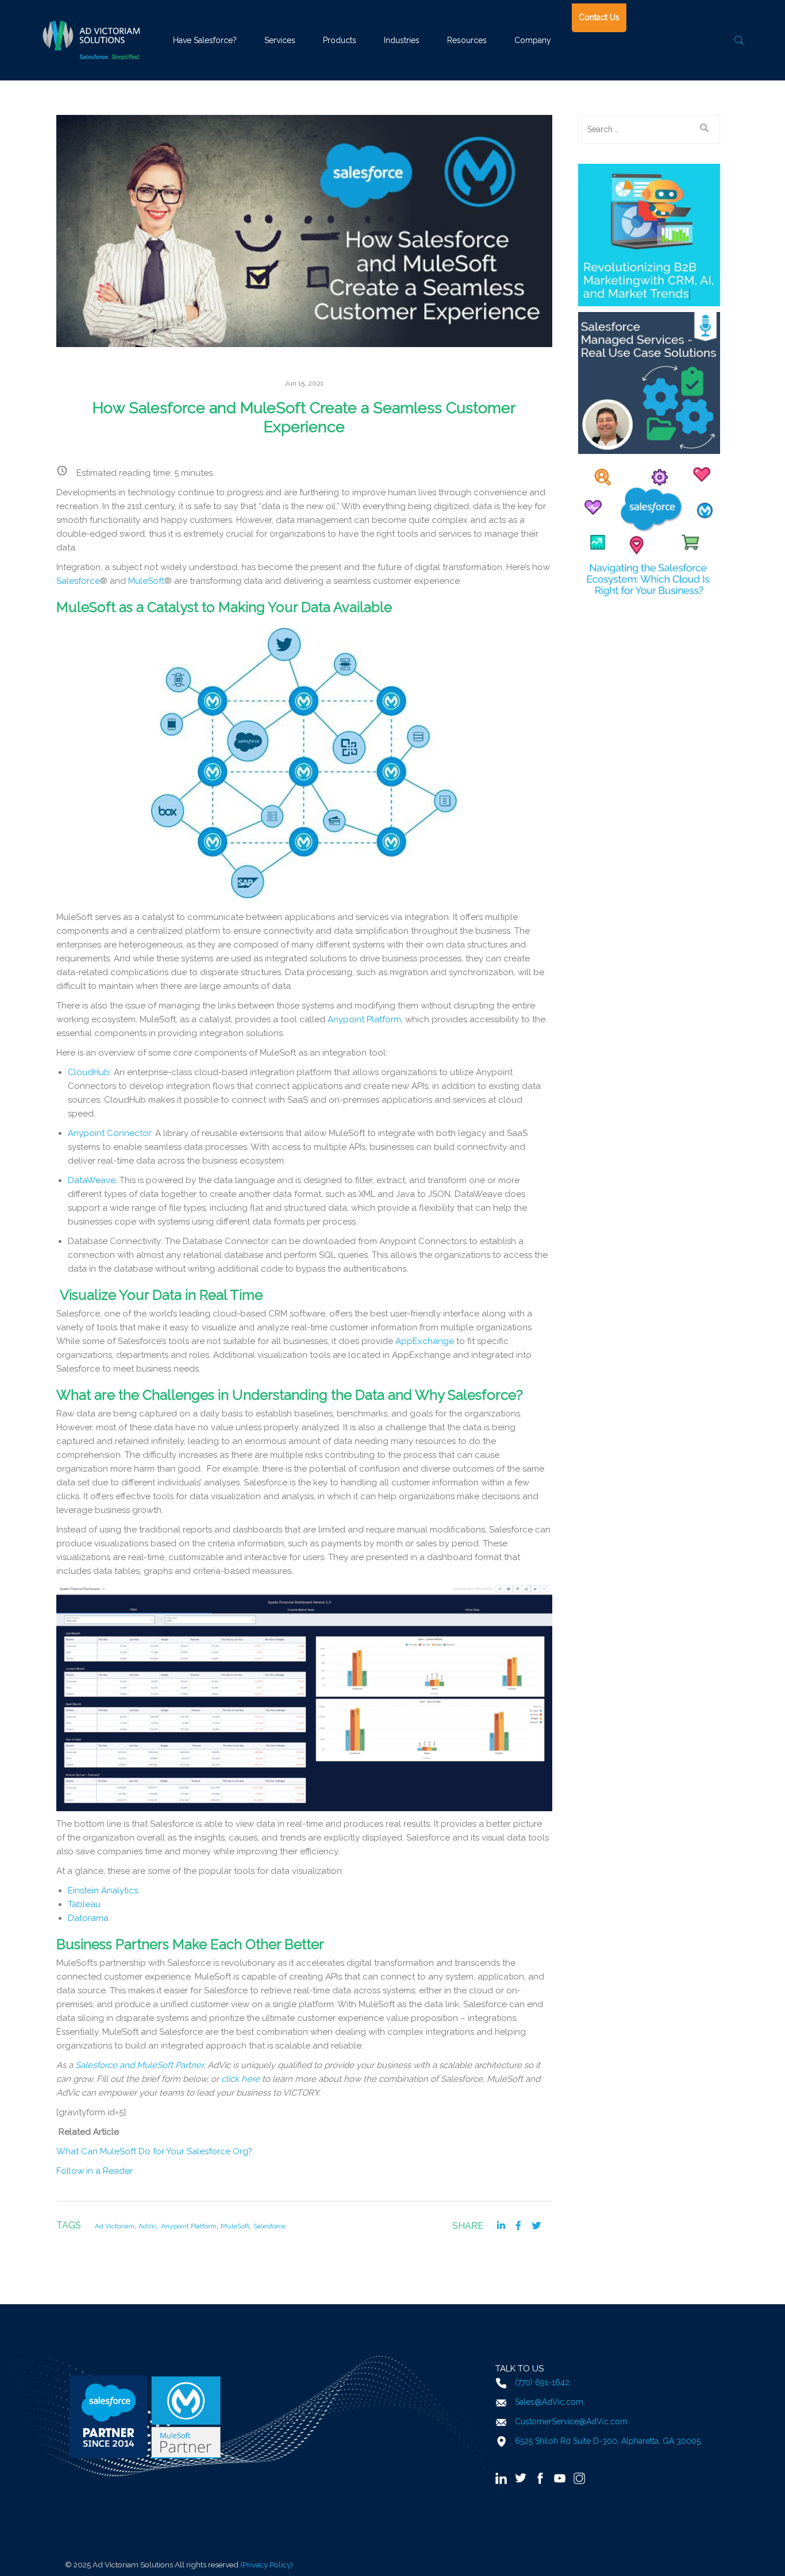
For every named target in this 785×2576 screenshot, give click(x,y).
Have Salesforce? (205, 40)
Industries (402, 40)
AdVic (148, 2226)
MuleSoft (235, 2226)
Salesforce (270, 2226)
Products (340, 40)
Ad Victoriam (115, 2226)
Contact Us (599, 17)
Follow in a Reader (95, 2171)
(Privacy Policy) (267, 2565)
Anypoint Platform (189, 2226)
